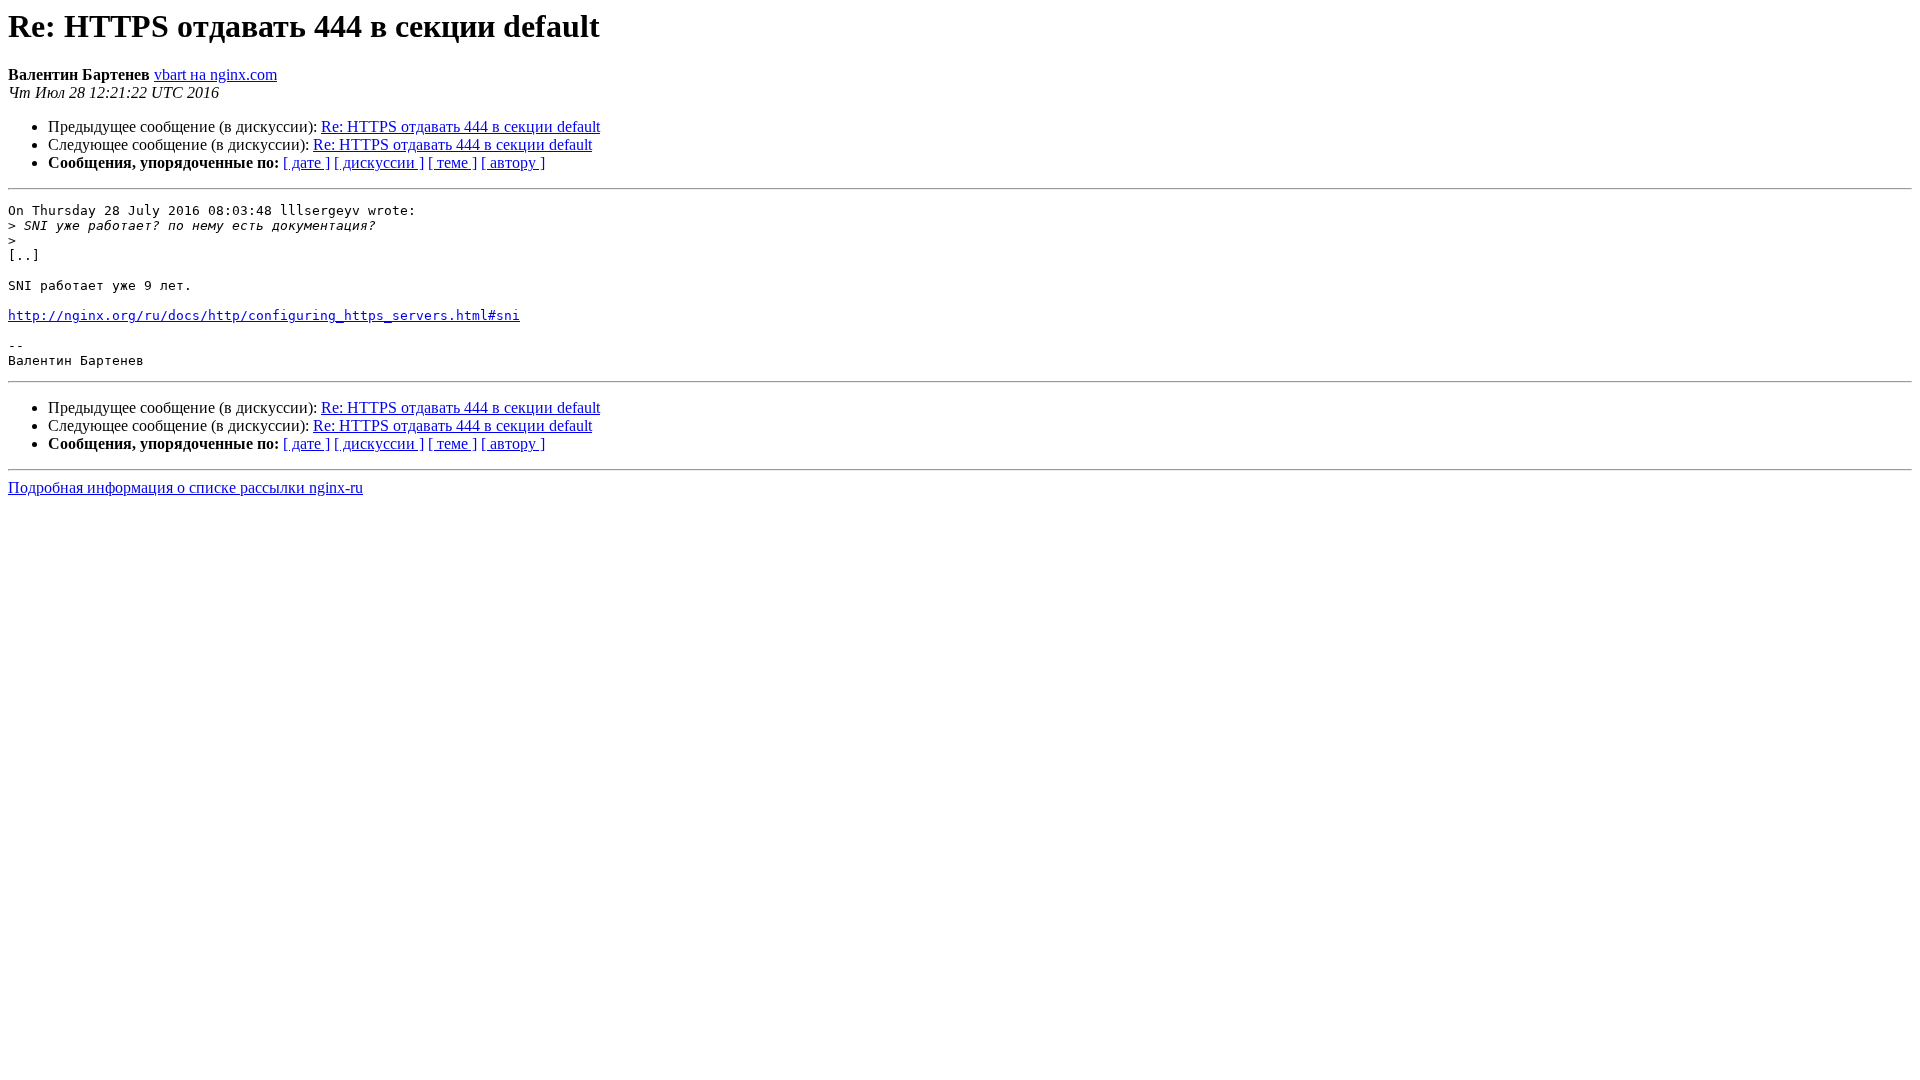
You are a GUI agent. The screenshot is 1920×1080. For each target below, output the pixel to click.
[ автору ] (513, 162)
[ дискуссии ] (379, 162)
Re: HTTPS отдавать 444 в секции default (460, 126)
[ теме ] (452, 162)
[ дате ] (306, 162)
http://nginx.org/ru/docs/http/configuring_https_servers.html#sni (264, 315)
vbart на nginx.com (215, 74)
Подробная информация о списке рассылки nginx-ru (185, 487)
